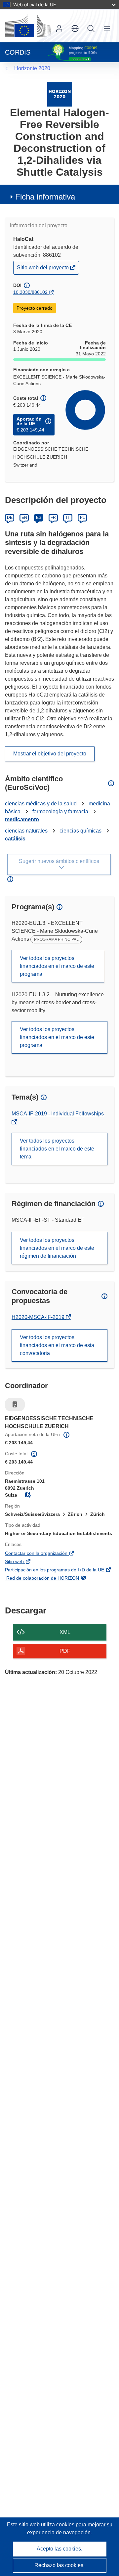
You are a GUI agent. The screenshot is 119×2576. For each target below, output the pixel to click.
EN (24, 518)
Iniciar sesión (59, 28)
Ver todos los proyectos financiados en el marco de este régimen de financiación (57, 1248)
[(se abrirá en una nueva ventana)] (28, 26)
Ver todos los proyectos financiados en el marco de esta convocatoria (57, 1345)
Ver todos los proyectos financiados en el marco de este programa (57, 966)
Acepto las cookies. (59, 2549)
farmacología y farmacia (60, 812)
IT (68, 518)
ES (39, 518)
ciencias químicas (80, 831)
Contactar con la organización (46, 1554)
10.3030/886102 (30, 292)
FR (53, 518)
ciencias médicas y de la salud (41, 804)
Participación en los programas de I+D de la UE (59, 1570)
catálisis (15, 839)
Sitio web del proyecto (43, 269)
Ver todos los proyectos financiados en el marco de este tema (57, 1149)
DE (10, 518)
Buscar (91, 28)
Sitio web (24, 1562)
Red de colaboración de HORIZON (52, 1579)
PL (82, 518)
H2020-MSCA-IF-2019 (39, 1317)
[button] (75, 28)
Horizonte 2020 (32, 68)
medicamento (22, 819)
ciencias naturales (26, 831)
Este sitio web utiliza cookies (41, 2525)
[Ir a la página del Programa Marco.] (60, 94)
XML (65, 1632)
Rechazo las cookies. (59, 2565)
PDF (65, 1651)
